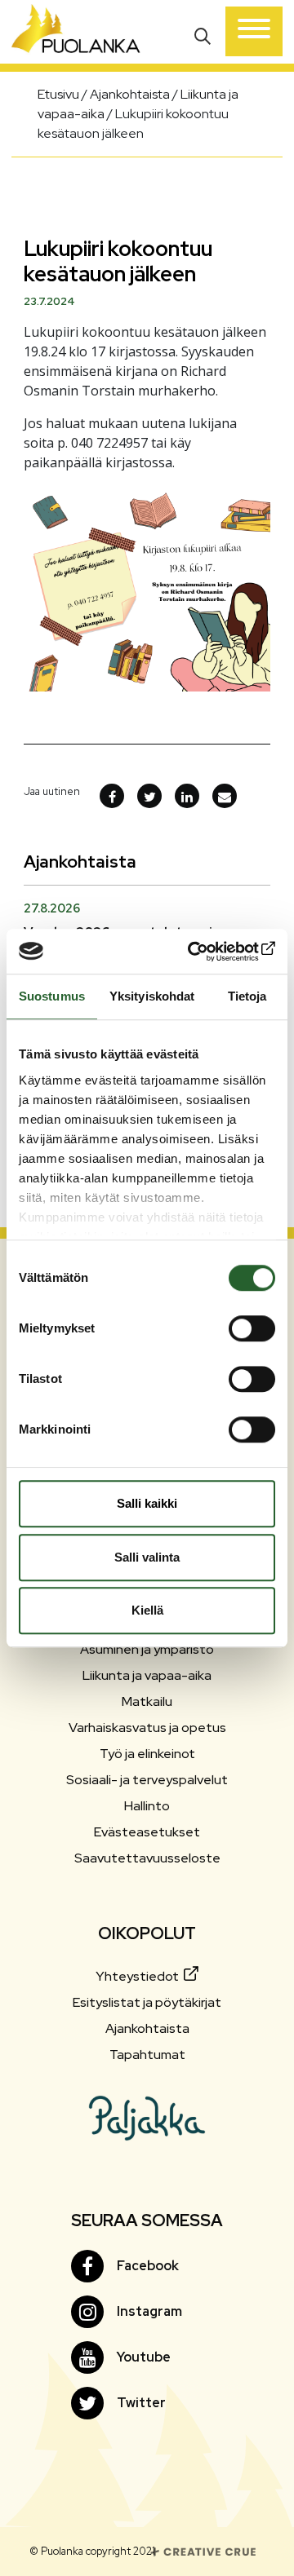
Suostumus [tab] (52, 996)
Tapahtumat (147, 2055)
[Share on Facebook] (112, 796)
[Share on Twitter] (149, 796)
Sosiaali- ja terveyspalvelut (147, 1780)
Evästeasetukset (147, 1832)
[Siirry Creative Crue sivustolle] (203, 2550)
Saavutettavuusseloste (147, 1858)
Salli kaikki (147, 1503)
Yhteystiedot (138, 1976)
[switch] (252, 1328)
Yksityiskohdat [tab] (152, 996)
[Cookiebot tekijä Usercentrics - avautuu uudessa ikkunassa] (207, 952)
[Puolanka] (76, 32)
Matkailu (147, 1701)
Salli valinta (147, 1557)
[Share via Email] (225, 796)
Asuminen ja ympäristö (147, 1649)
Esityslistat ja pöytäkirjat (147, 2002)
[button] (205, 35)
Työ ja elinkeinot (147, 1754)
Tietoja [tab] (247, 996)
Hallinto (147, 1806)
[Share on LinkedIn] (187, 796)
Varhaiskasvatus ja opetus (147, 1728)
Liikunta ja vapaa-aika (147, 1675)
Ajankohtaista (147, 2028)
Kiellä (147, 1610)
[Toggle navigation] (254, 31)
